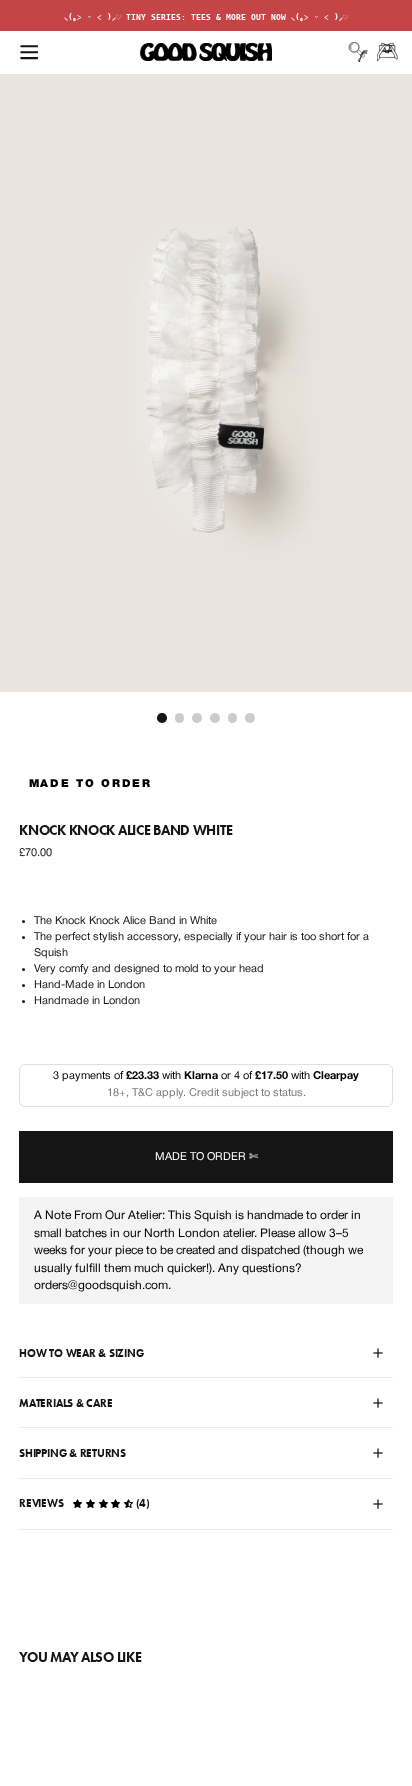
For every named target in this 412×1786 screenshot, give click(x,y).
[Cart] (387, 52)
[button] (29, 52)
